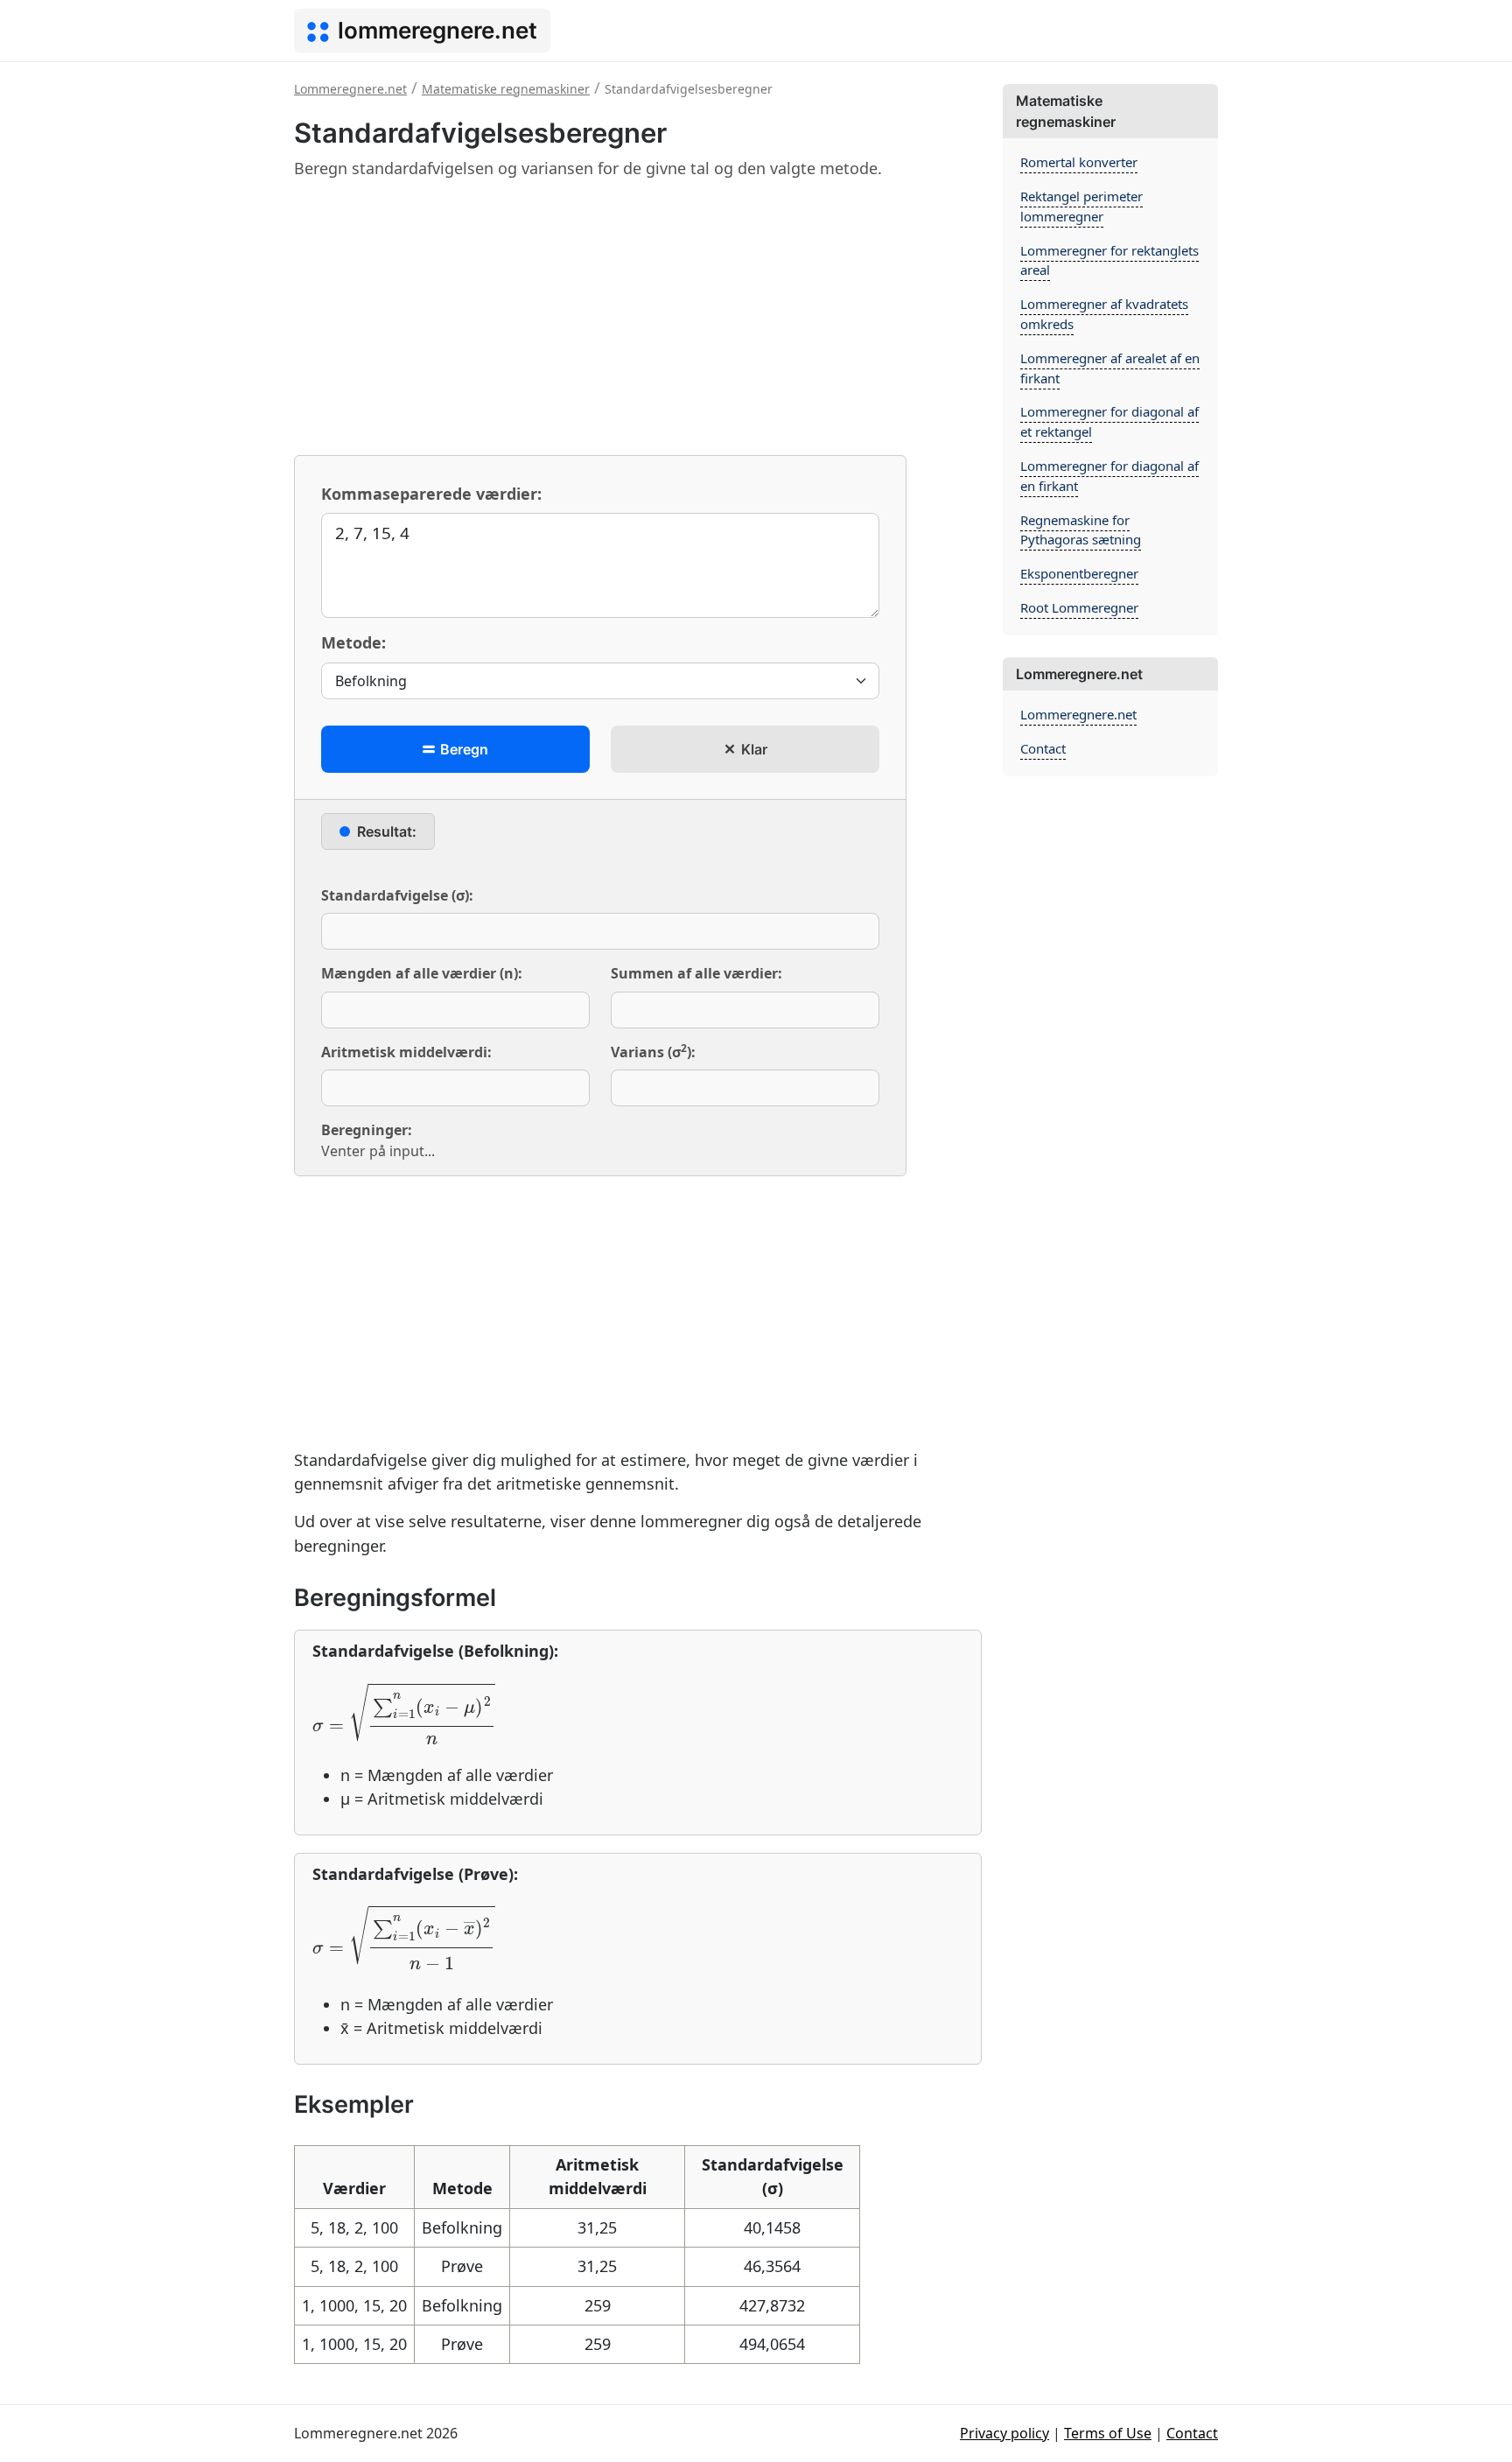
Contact (1043, 748)
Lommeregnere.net (1078, 714)
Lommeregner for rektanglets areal (1109, 260)
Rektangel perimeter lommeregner (1081, 206)
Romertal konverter (1079, 162)
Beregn (462, 749)
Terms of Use (1108, 2433)
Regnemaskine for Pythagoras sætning (1081, 530)
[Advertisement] (638, 317)
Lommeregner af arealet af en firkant (1110, 368)
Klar (752, 749)
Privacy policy (1004, 2433)
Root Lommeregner (1079, 607)
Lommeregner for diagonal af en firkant (1109, 476)
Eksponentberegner (1079, 573)
